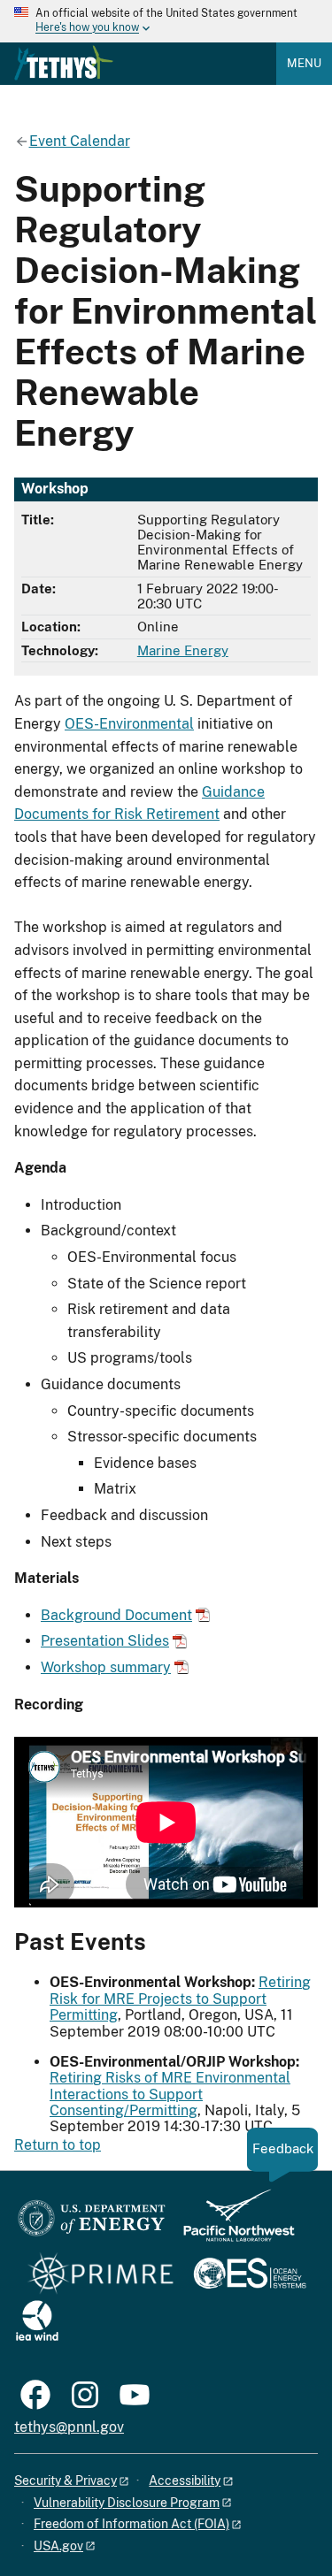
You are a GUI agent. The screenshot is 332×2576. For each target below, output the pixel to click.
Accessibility (185, 2480)
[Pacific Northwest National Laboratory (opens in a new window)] (232, 2224)
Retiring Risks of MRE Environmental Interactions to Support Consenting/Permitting (170, 2094)
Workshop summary (106, 1667)
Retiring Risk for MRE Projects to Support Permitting (180, 1999)
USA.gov (58, 2546)
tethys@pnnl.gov (69, 2427)
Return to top (58, 2145)
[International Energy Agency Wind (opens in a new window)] (37, 2322)
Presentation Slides (105, 1641)
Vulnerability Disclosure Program (127, 2503)
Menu (304, 63)
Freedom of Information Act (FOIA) (131, 2524)
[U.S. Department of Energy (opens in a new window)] (92, 2224)
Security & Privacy (66, 2480)
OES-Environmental (129, 724)
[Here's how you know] (166, 21)
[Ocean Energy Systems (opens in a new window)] (251, 2275)
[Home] (64, 63)
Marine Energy (183, 650)
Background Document (116, 1615)
